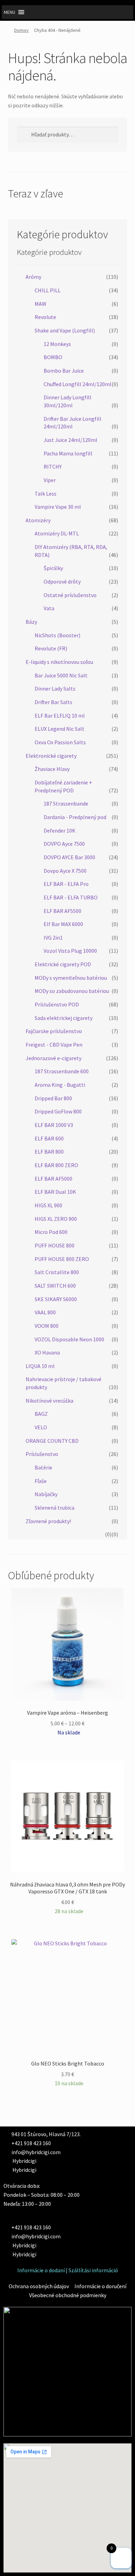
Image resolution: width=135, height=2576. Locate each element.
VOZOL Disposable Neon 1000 (69, 1339)
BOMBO (53, 357)
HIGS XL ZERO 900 (56, 1219)
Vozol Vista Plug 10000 (70, 951)
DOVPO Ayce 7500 (64, 844)
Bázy (31, 622)
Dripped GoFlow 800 (58, 1111)
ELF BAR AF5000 (53, 1179)
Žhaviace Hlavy (52, 769)
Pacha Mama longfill (68, 453)
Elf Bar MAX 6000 (63, 924)
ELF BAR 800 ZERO (56, 1165)
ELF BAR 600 (49, 1138)
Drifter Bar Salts (53, 702)
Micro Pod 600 (51, 1232)
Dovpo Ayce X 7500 (65, 871)
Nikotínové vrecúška (49, 1401)
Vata (49, 608)
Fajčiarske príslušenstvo (54, 1031)
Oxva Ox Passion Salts (60, 742)
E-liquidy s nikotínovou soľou (59, 662)
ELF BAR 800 (49, 1152)
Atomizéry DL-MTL (57, 533)
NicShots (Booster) (57, 635)
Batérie (43, 1467)
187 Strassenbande (66, 803)
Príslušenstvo (42, 1454)
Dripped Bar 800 (53, 1098)
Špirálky (53, 568)
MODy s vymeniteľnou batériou (71, 978)
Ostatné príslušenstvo (70, 595)
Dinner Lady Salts (55, 689)
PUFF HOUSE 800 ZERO (62, 1259)
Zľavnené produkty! (48, 1521)
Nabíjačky (46, 1494)
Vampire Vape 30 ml (58, 507)
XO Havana (47, 1352)
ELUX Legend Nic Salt (60, 729)
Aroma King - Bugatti (60, 1085)
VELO (41, 1427)
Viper (50, 480)
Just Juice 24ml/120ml (70, 440)
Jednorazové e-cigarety (53, 1058)
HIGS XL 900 (48, 1205)
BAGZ (41, 1414)
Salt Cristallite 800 (57, 1272)
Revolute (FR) (51, 648)
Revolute (45, 317)
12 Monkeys (57, 344)
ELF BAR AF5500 (62, 911)
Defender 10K (60, 830)
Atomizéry (38, 520)
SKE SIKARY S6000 (56, 1299)
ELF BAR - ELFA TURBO (71, 897)
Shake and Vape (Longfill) (65, 330)
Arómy (33, 277)
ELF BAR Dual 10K (55, 1192)
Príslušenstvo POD (57, 1004)
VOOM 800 (47, 1326)
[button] (10, 12)
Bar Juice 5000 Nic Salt (61, 675)
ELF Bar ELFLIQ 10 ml (60, 716)
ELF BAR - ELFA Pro (66, 884)
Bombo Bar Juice (64, 371)
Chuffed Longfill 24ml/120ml (78, 384)
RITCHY (53, 467)
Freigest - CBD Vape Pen (54, 1045)
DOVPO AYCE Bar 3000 (69, 857)
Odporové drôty (62, 581)
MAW (40, 304)
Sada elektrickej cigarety (64, 1018)
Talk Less (46, 494)
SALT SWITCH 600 (55, 1286)
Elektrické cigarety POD (63, 964)
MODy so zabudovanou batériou (72, 991)
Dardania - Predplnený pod (75, 817)
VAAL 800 (45, 1312)
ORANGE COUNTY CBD (52, 1441)
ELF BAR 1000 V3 (54, 1125)
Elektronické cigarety (51, 756)
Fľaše (41, 1481)
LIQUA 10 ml (40, 1366)
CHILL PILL (48, 290)
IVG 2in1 (53, 938)
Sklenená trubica (55, 1508)
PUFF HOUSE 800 (55, 1245)
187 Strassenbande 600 (62, 1071)
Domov (21, 30)
